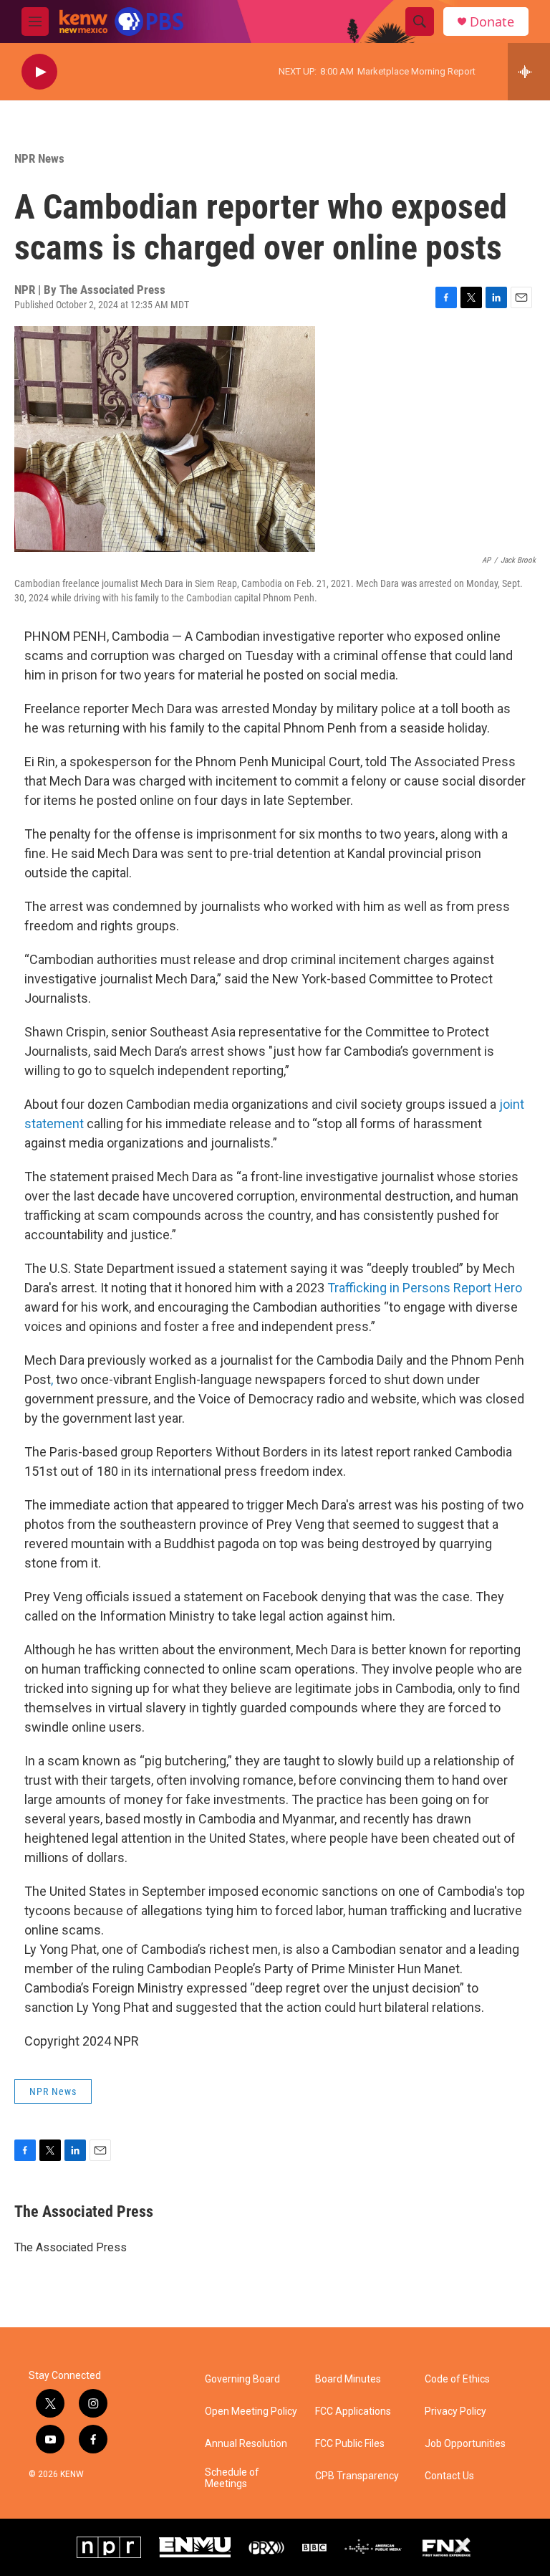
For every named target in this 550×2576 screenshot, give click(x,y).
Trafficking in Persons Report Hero (425, 1288)
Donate (492, 22)
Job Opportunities (465, 2444)
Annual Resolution (246, 2444)
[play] (39, 72)
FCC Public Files (350, 2444)
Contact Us (449, 2476)
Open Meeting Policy (251, 2412)
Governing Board (242, 2379)
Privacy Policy (455, 2412)
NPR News (39, 158)
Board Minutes (348, 2379)
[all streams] (529, 72)
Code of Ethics (457, 2379)
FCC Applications (353, 2412)
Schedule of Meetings (232, 2478)
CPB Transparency (357, 2476)
